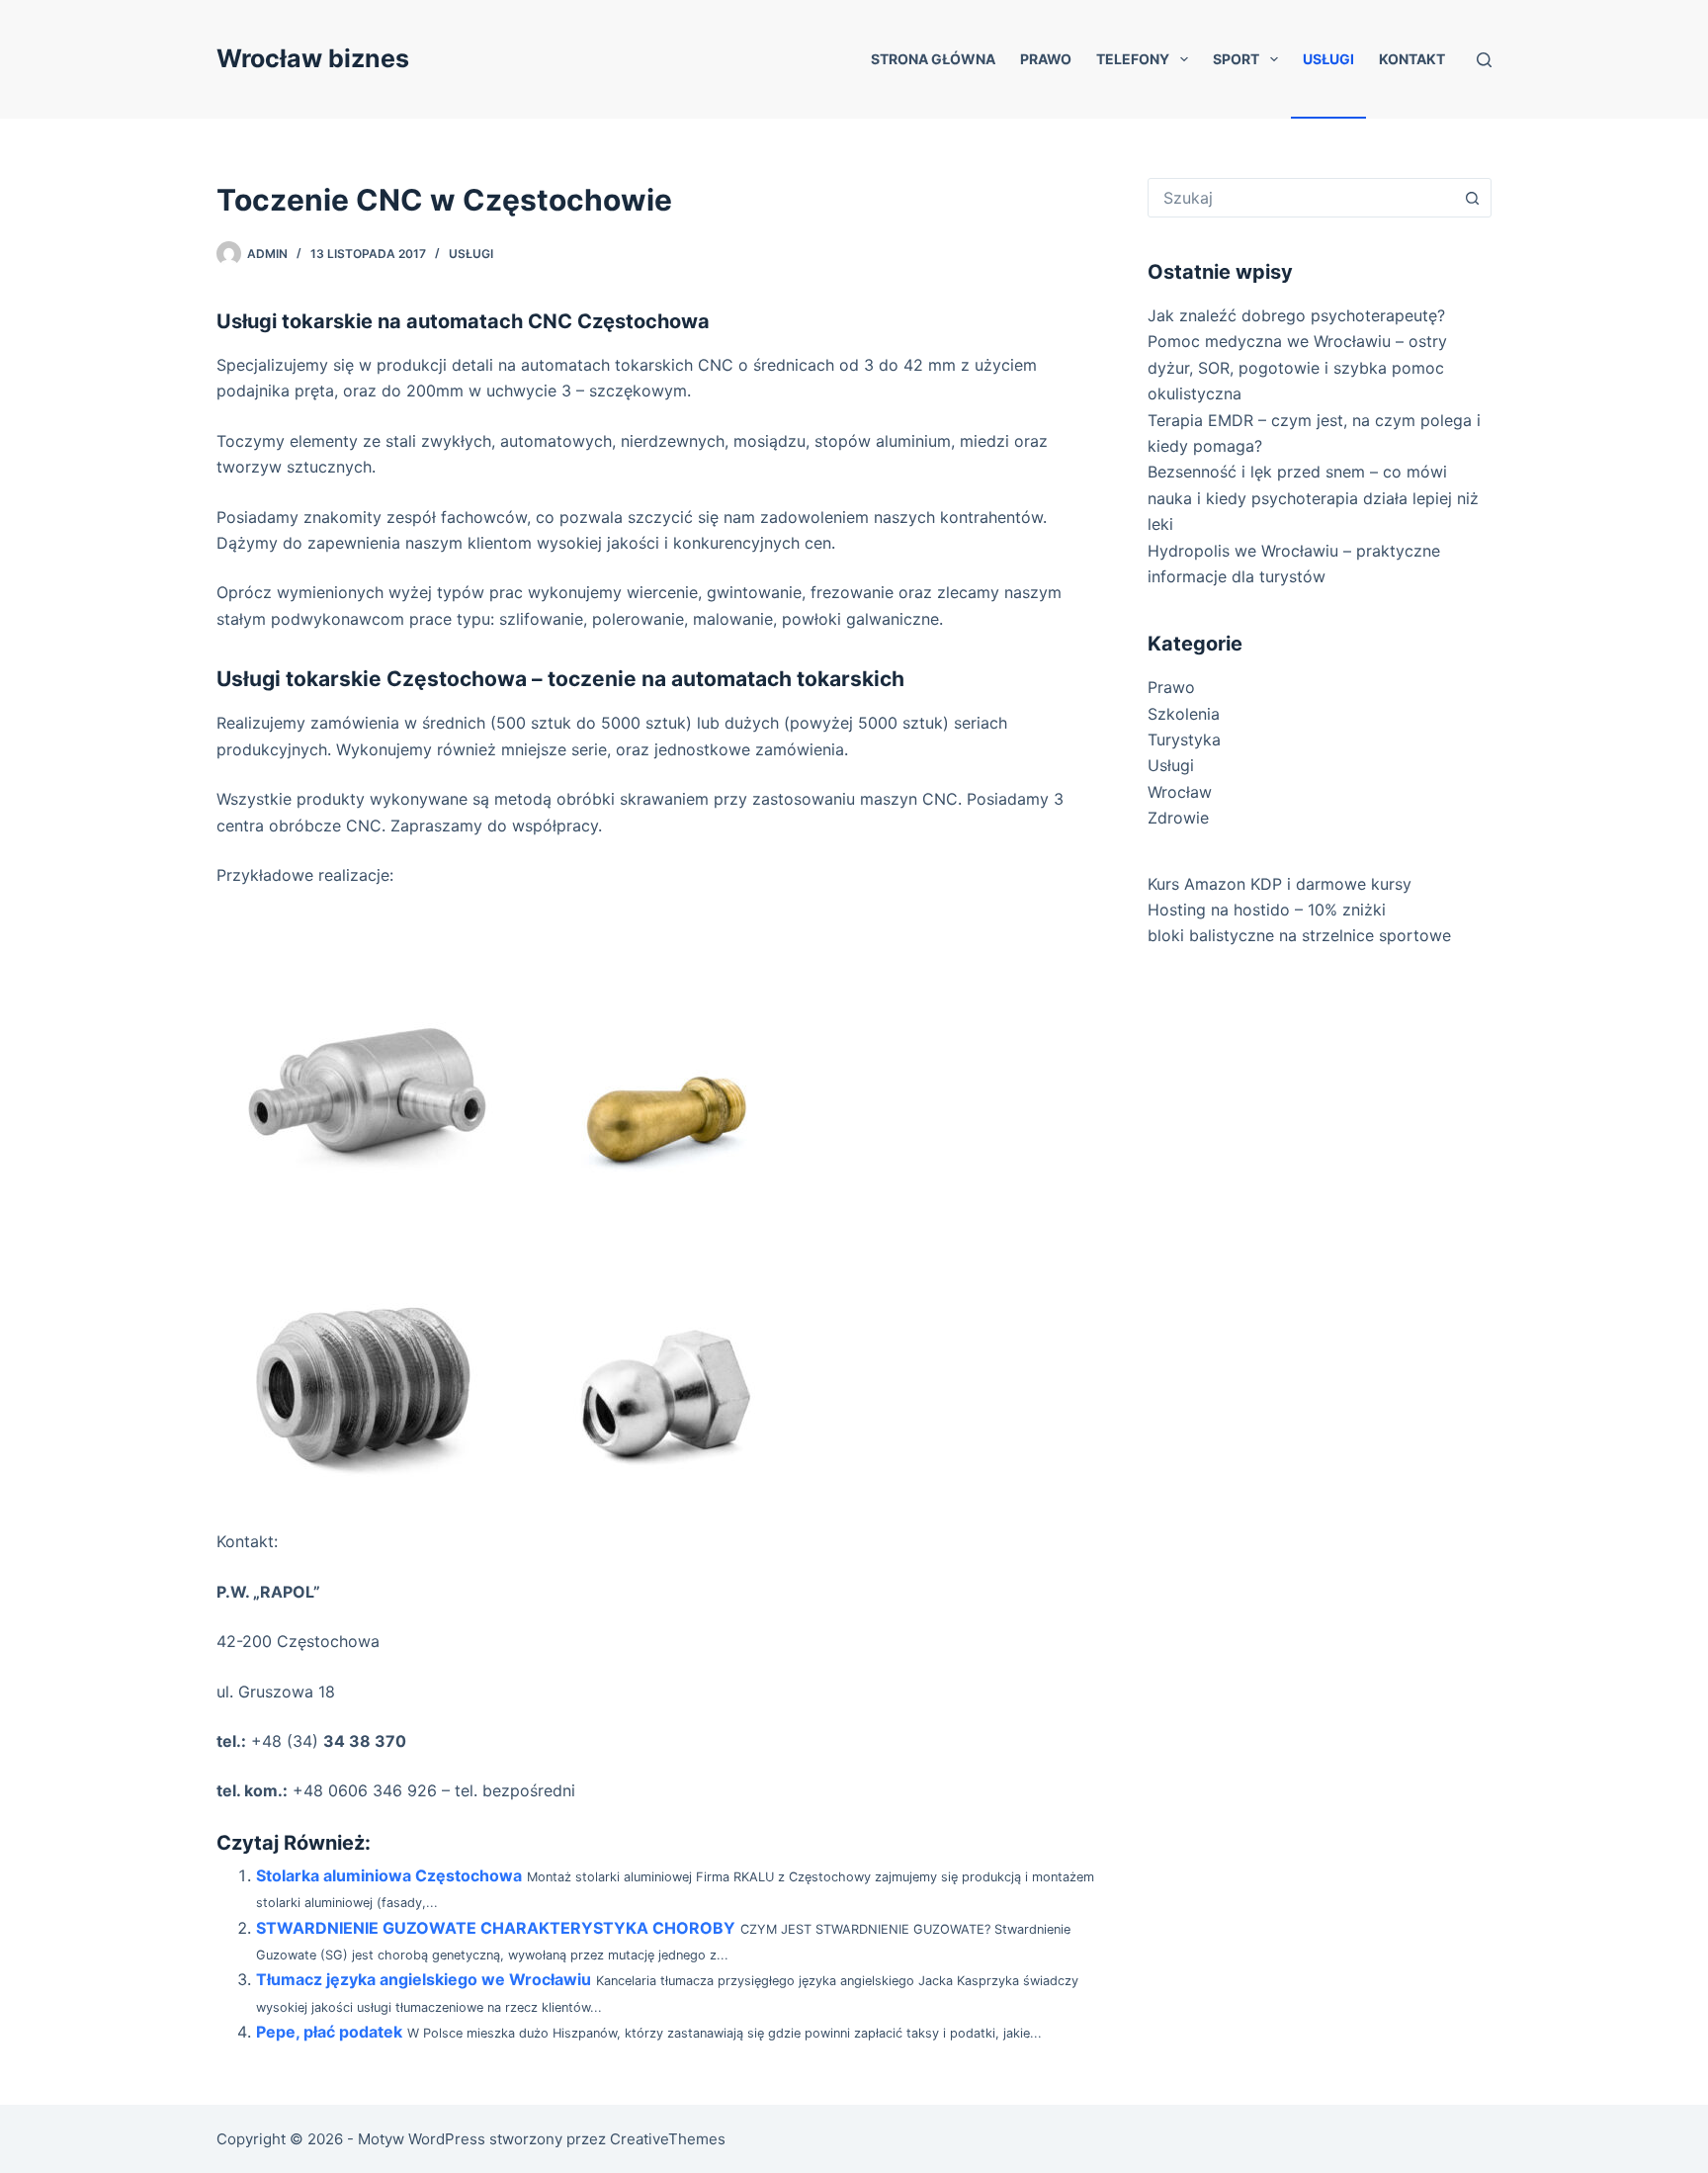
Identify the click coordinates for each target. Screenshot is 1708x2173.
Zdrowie (1178, 818)
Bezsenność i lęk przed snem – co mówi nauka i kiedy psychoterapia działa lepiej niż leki (1313, 498)
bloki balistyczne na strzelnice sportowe (1299, 935)
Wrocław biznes (313, 58)
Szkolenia (1184, 714)
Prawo (1046, 59)
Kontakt (1412, 59)
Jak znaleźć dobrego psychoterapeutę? (1296, 315)
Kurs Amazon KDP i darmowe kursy (1280, 884)
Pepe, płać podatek (329, 2032)
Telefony (1133, 59)
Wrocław (1180, 792)
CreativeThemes (668, 2139)
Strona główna (933, 59)
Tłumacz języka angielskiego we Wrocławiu (424, 1979)
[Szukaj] (1484, 60)
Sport (1236, 59)
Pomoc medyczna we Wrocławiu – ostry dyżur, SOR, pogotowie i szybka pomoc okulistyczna (1297, 367)
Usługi (1328, 59)
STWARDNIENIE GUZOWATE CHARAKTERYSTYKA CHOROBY (496, 1928)
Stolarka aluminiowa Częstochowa (389, 1875)
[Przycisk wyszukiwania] (1472, 198)
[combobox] (1301, 198)
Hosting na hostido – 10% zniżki (1267, 910)
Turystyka (1184, 739)
